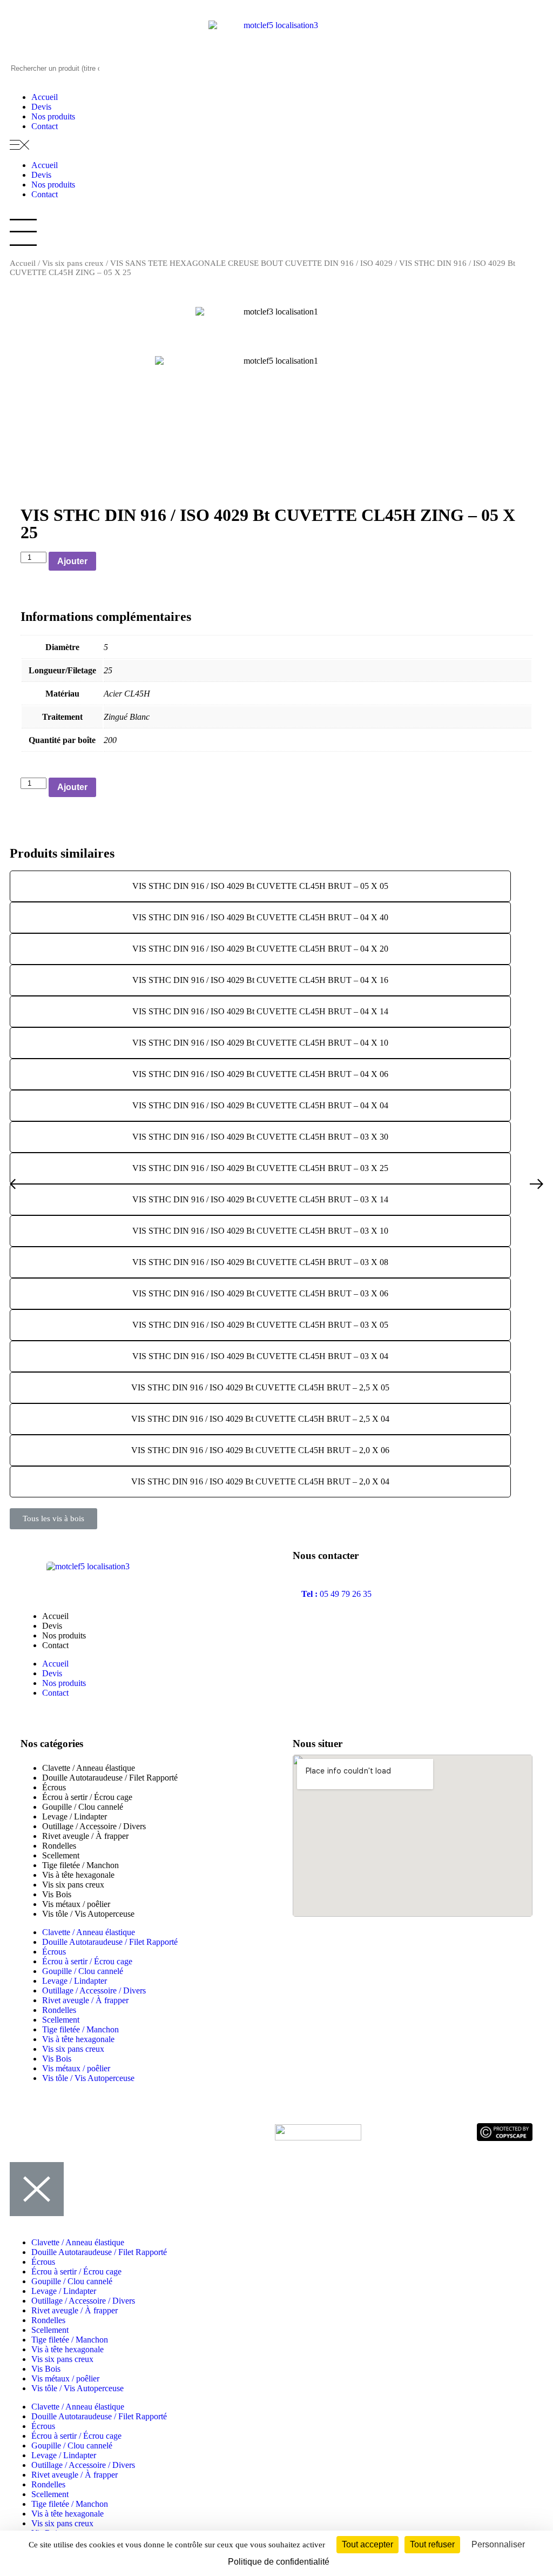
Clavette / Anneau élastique (89, 1768)
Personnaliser (498, 2544)
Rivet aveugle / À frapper (85, 1836)
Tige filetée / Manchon (80, 1865)
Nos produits (53, 116)
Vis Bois (57, 1894)
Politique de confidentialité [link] (279, 2562)
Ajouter (72, 561)
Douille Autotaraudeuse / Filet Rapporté (110, 1778)
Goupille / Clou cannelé (83, 1807)
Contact (45, 126)
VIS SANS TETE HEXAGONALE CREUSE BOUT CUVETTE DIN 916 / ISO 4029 (251, 263)
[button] (276, 146)
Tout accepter (367, 2544)
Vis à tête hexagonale (78, 1875)
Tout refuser (432, 2544)
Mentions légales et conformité (130, 2132)
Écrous (54, 1787)
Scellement (61, 1855)
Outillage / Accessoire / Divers (94, 1826)
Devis (41, 107)
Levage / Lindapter (75, 1816)
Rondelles (59, 1846)
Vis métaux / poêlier (76, 1904)
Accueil (45, 97)
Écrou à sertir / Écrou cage (87, 1797)
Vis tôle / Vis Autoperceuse (88, 1914)
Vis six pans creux (73, 263)
